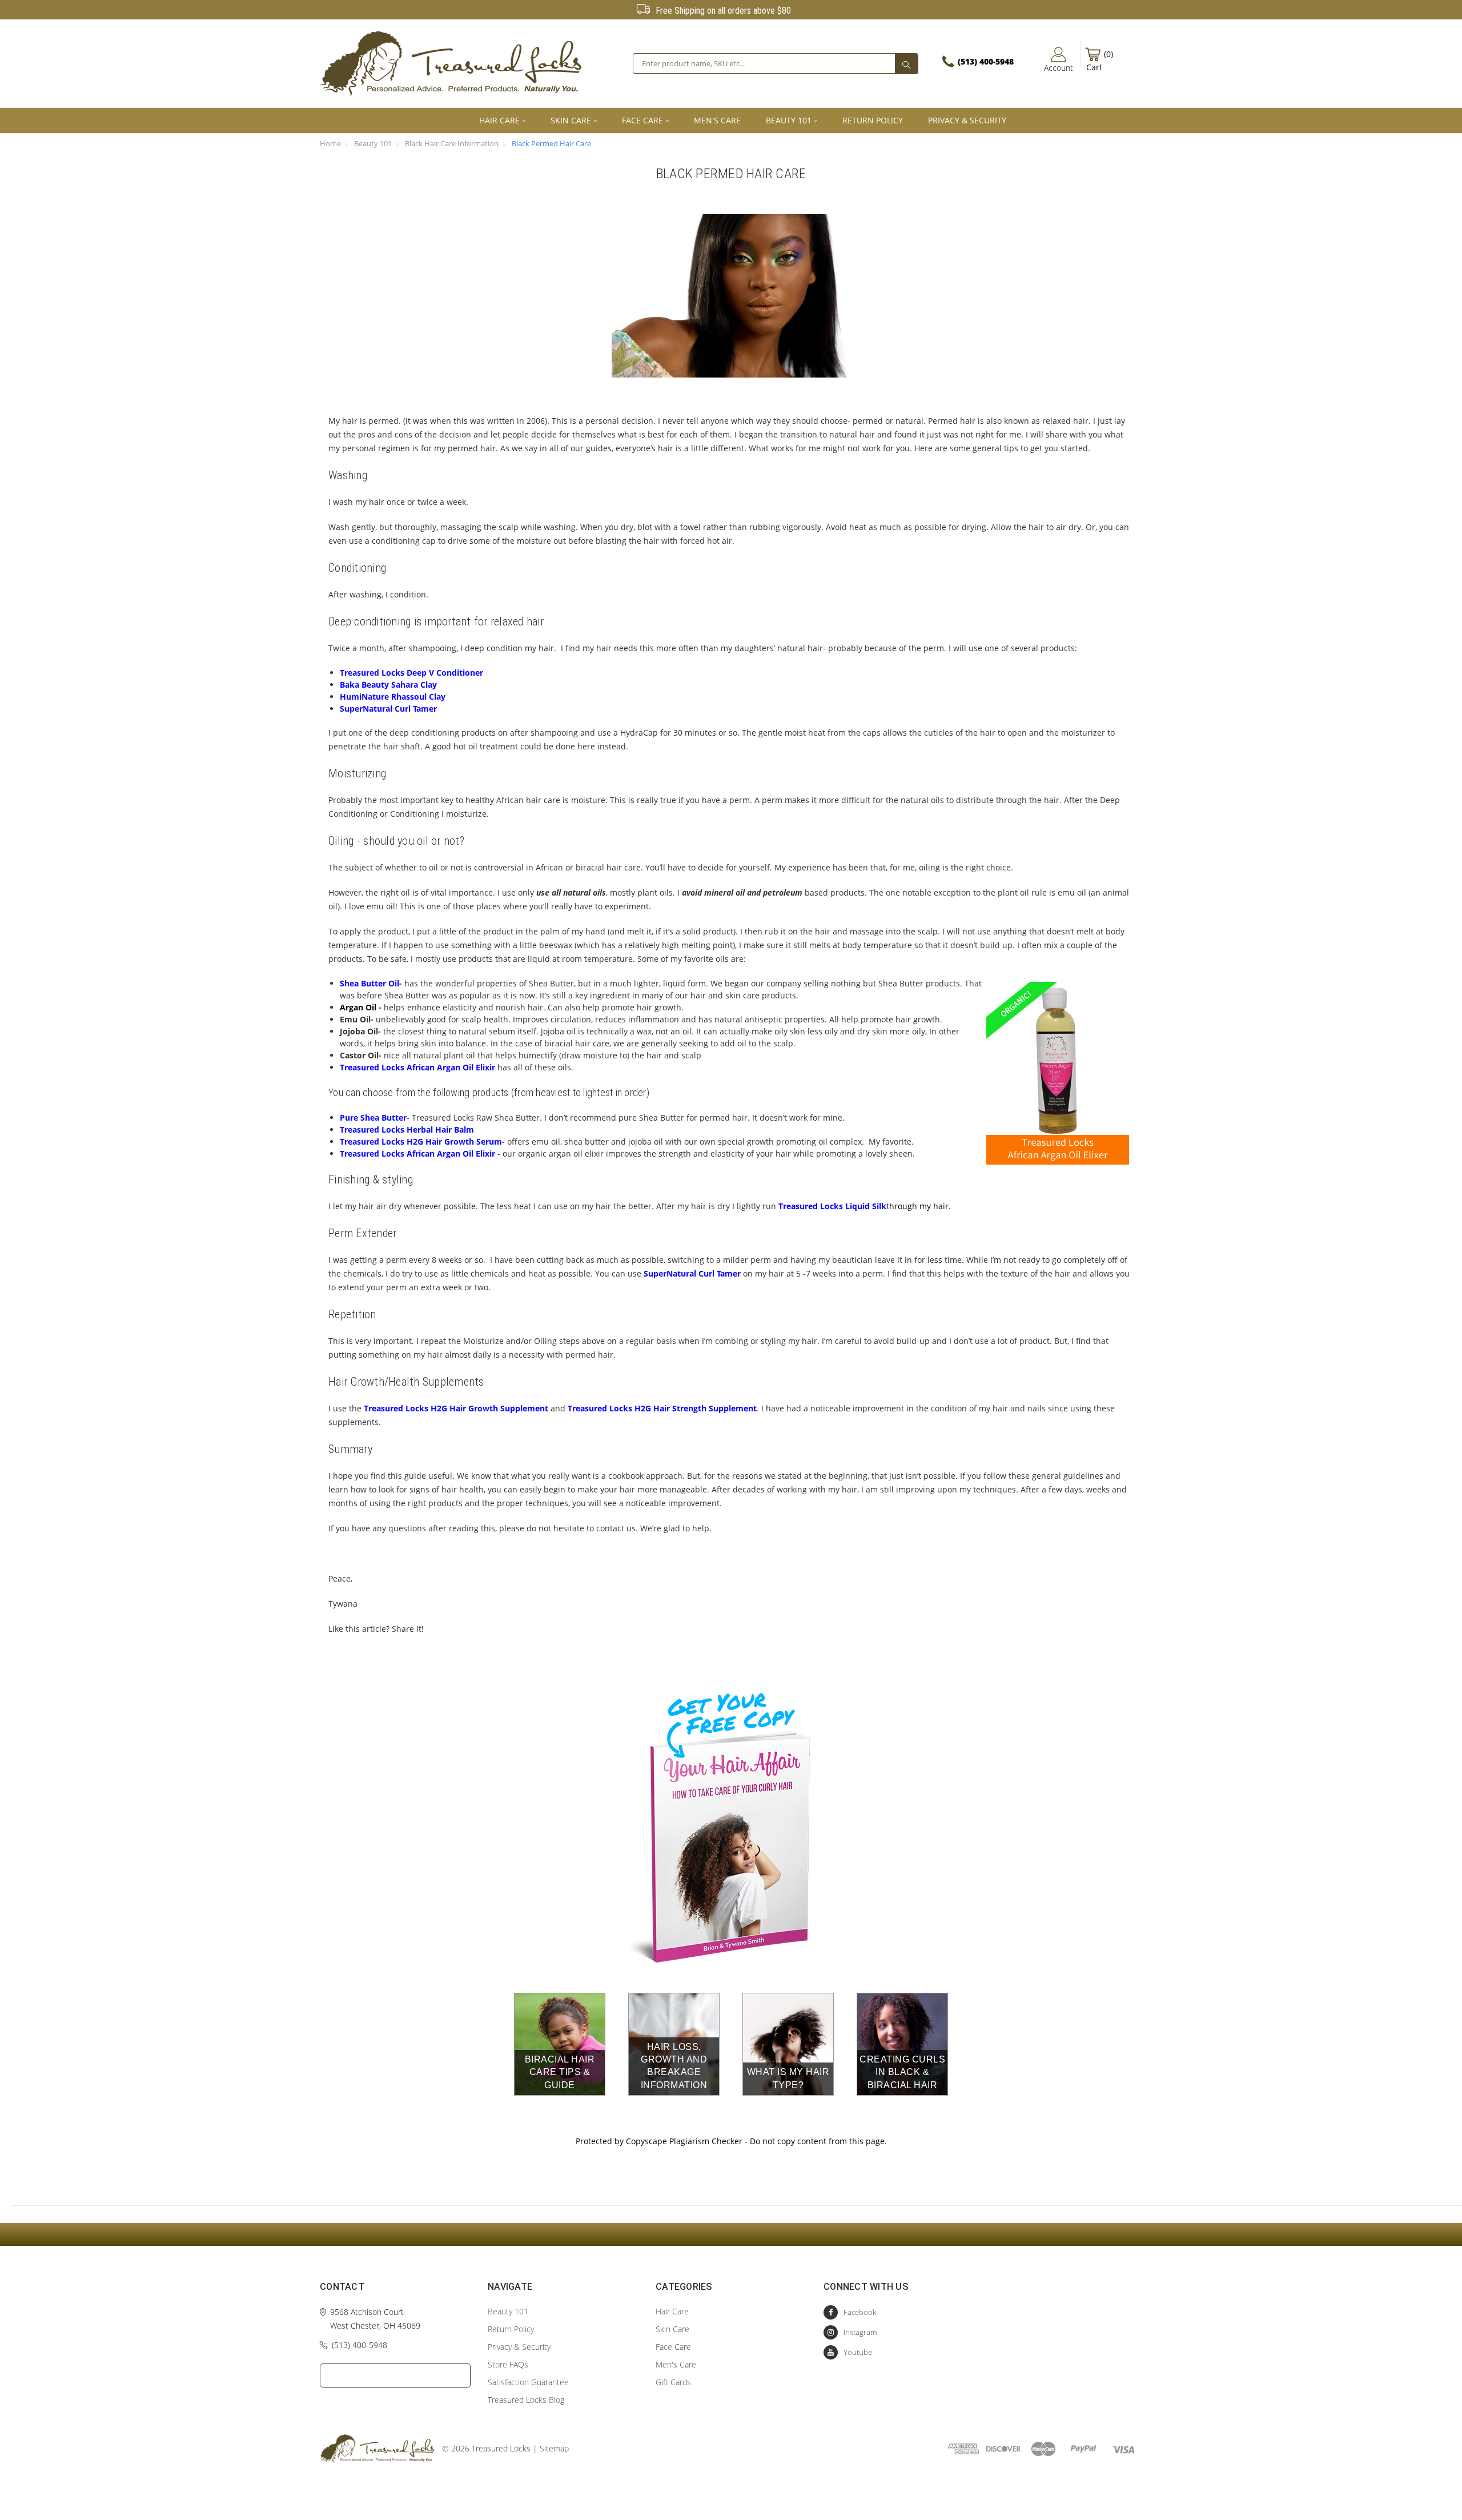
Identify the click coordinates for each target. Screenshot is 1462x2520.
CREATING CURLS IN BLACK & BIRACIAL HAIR (902, 2072)
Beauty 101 (789, 120)
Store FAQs (508, 2364)
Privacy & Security (967, 120)
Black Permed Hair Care (551, 143)
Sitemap (554, 2448)
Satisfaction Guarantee (528, 2382)
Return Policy (873, 120)
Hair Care (499, 120)
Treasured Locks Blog (526, 2400)
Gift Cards (673, 2382)
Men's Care (717, 120)
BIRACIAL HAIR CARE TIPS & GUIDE (560, 2072)
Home (330, 143)
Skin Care (571, 120)
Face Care (642, 120)
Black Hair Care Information (452, 143)
